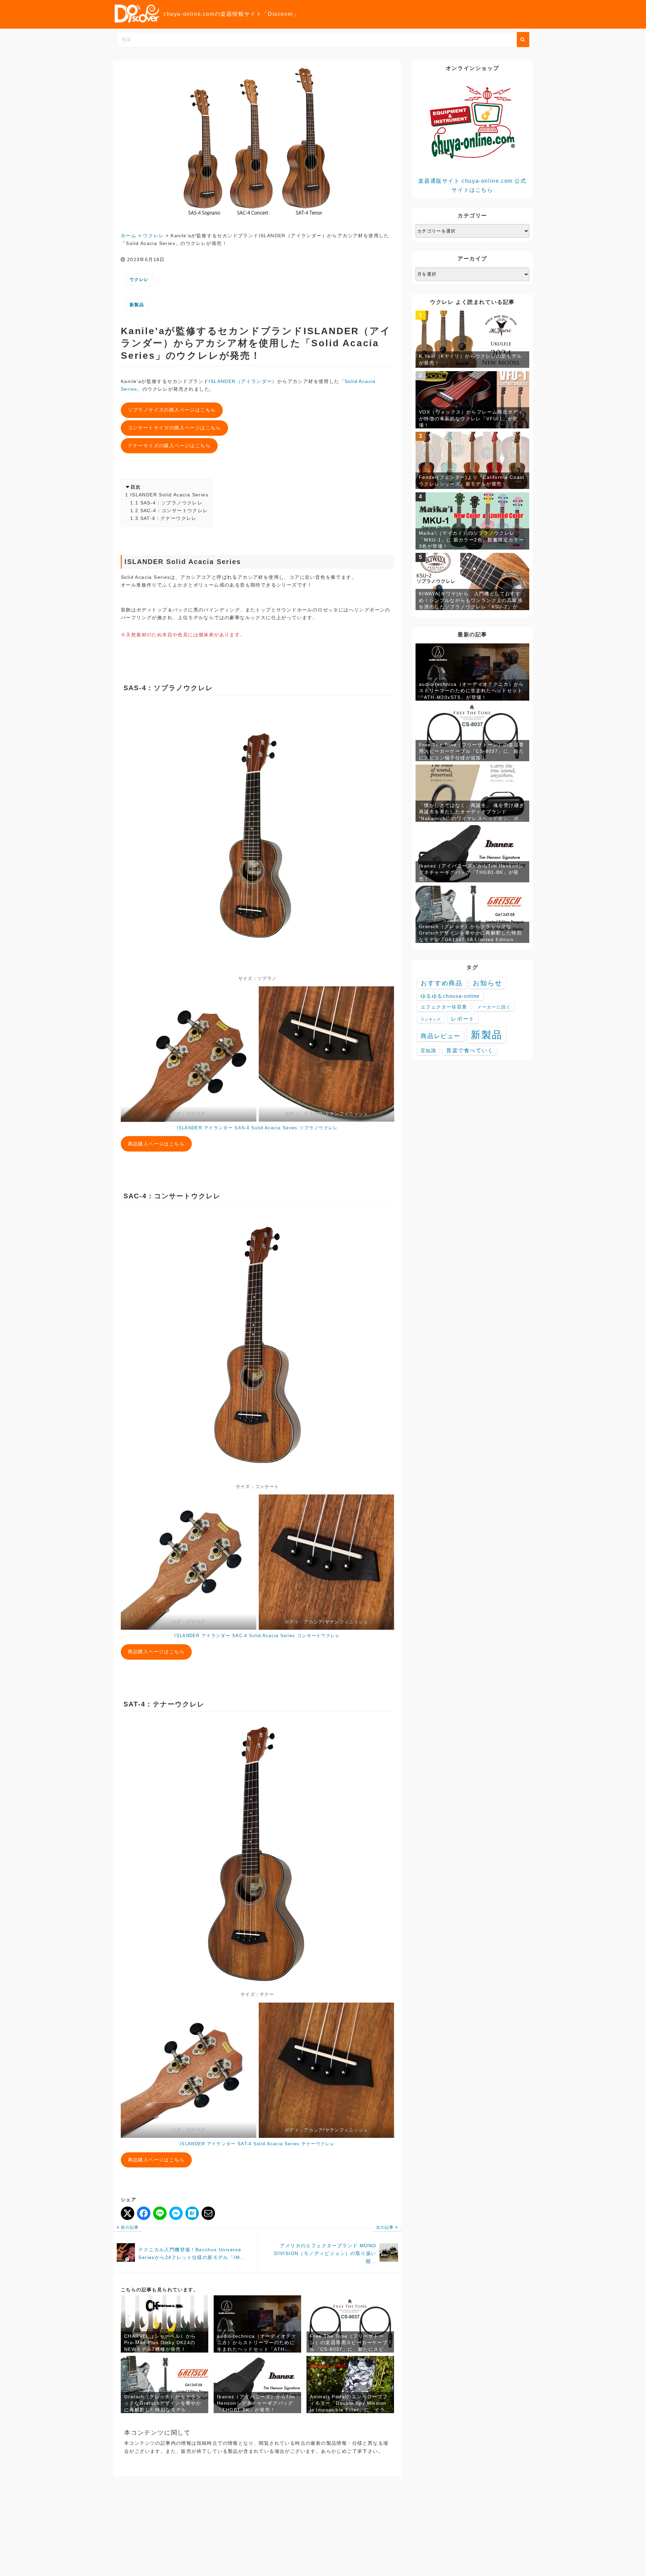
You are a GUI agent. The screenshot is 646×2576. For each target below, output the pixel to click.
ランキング (431, 1019)
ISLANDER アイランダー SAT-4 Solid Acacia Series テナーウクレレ (257, 2144)
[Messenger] (176, 2213)
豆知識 (428, 1051)
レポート (463, 1019)
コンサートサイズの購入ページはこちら (174, 428)
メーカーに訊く (494, 1007)
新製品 (137, 305)
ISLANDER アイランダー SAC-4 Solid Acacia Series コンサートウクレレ (257, 1636)
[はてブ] (192, 2213)
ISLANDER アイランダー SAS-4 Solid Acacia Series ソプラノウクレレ (258, 1128)
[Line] (160, 2213)
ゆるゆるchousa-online (450, 996)
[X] (128, 2213)
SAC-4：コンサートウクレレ (174, 510)
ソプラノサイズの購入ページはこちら (172, 410)
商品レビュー (441, 1036)
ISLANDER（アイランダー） (243, 381)
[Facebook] (144, 2213)
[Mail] (208, 2213)
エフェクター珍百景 (444, 1007)
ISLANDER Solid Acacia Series (169, 495)
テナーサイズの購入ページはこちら (169, 446)
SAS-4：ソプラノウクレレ (172, 503)
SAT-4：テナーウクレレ (169, 518)
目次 (136, 487)
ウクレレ (139, 279)
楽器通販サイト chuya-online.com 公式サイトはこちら (472, 185)
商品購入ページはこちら (156, 1144)
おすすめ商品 (442, 983)
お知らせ (488, 983)
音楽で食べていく (470, 1050)
